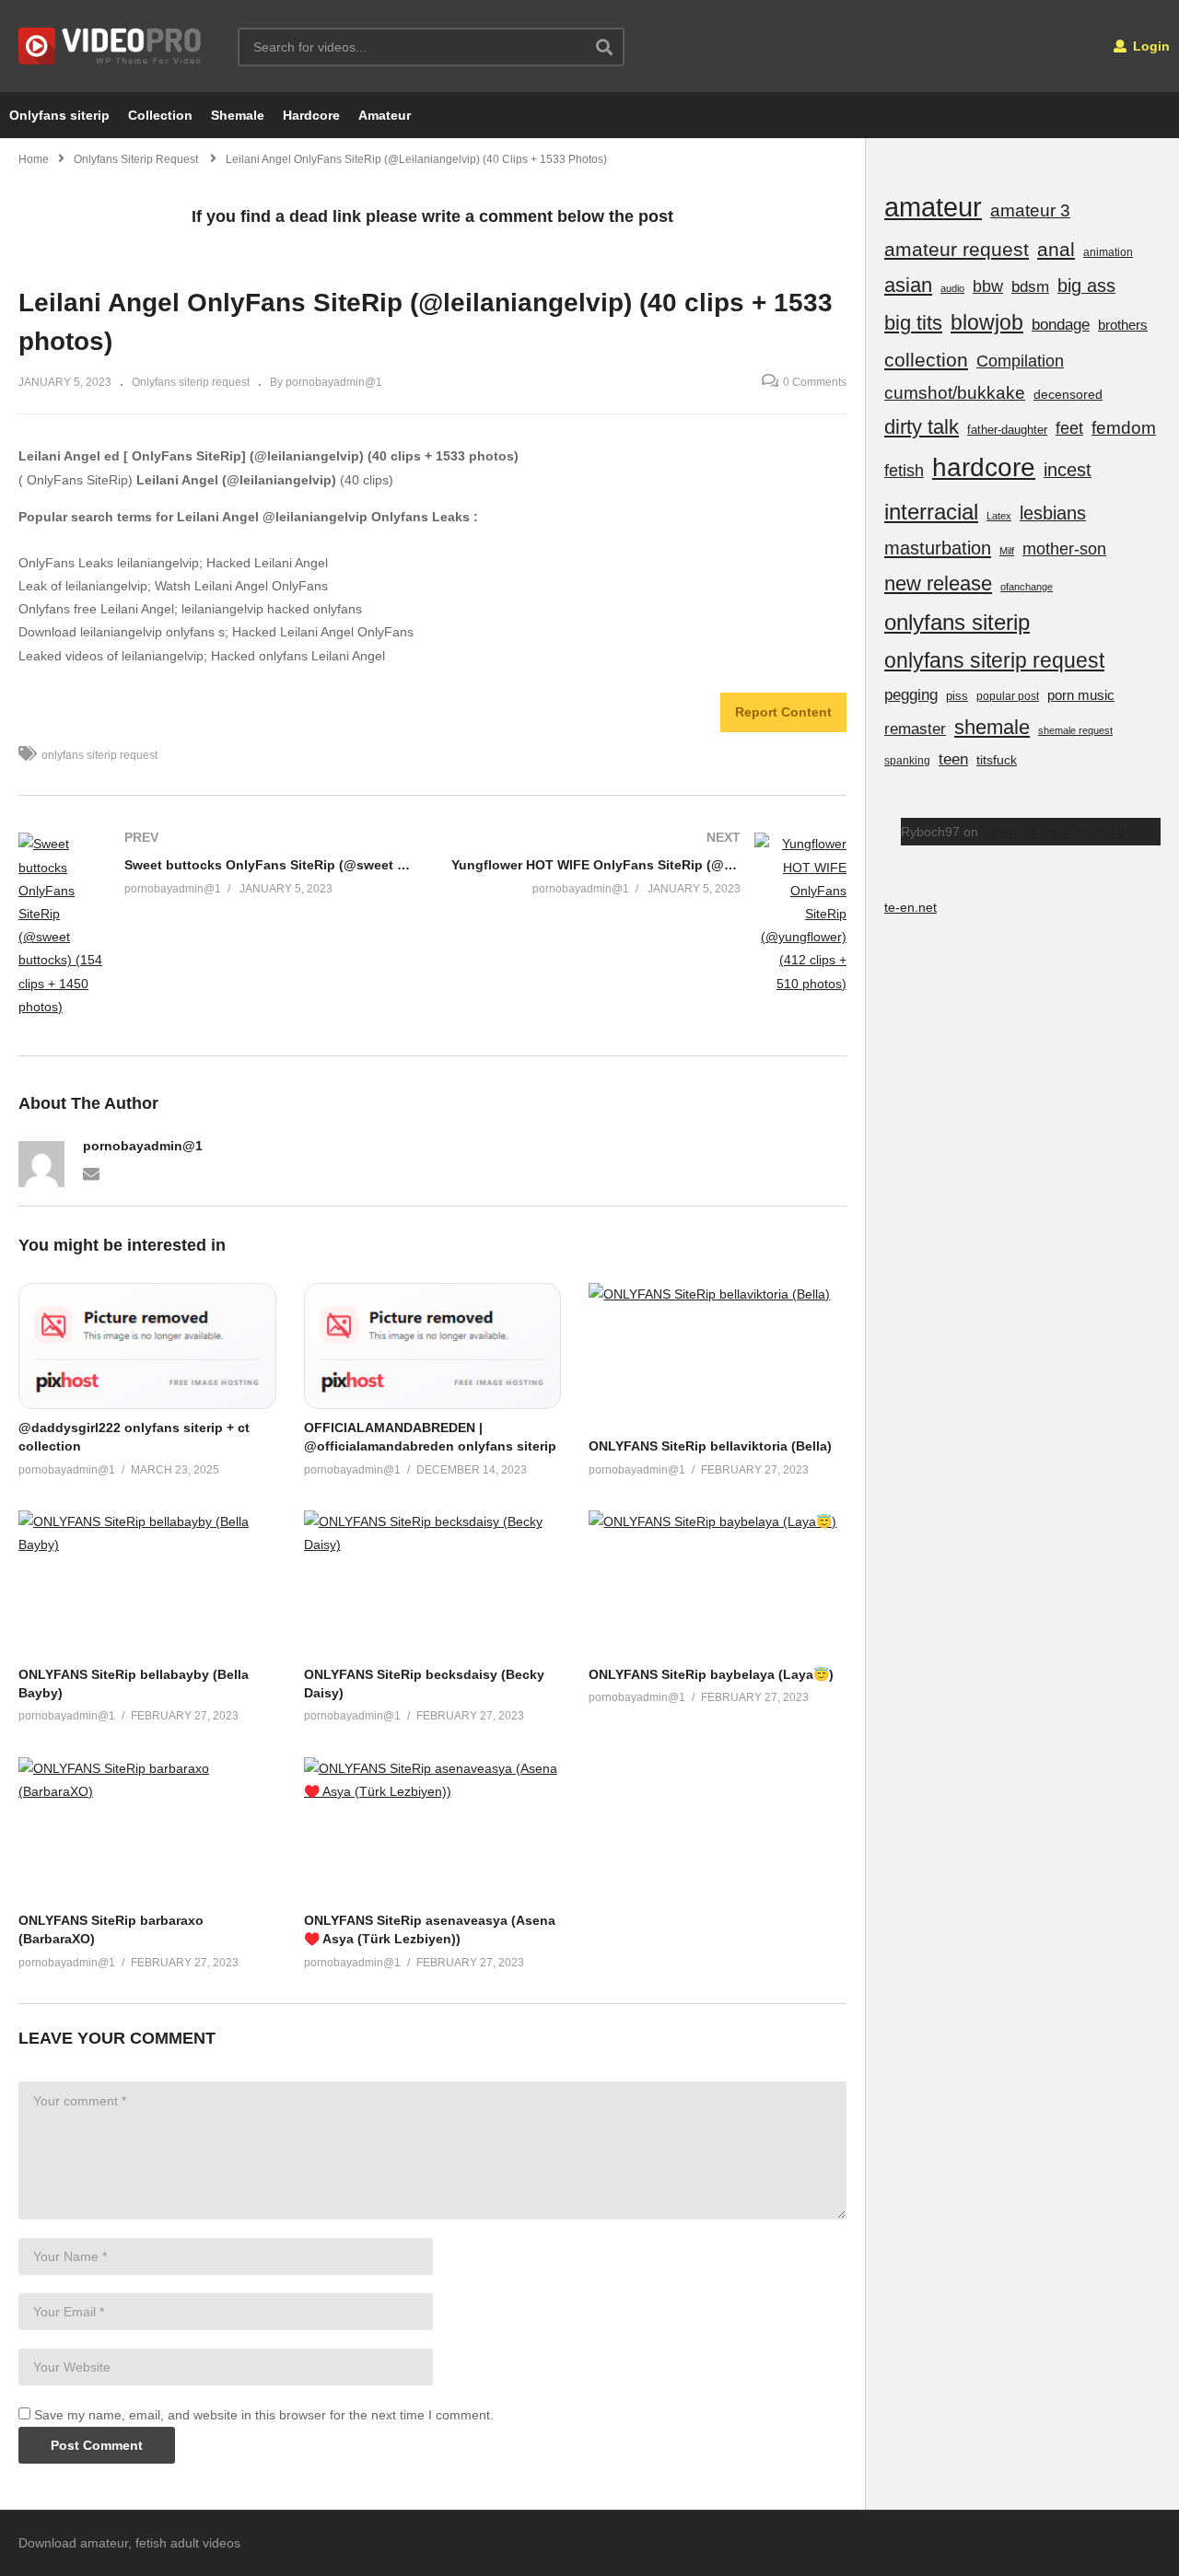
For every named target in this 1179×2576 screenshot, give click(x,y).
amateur (933, 207)
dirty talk (922, 427)
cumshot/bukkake (955, 393)
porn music (1081, 695)
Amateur (385, 115)
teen (953, 759)
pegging (911, 694)
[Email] (91, 1172)
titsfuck (997, 760)
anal (1056, 249)
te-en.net (911, 907)
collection (926, 360)
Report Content (783, 712)
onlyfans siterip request (99, 755)
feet (1069, 428)
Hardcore (311, 115)
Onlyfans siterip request (191, 382)
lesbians (1053, 513)
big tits (913, 323)
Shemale (238, 115)
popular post (1008, 696)
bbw (988, 286)
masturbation (938, 548)
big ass (1086, 286)
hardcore (984, 467)
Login (1150, 46)
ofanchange (1027, 587)
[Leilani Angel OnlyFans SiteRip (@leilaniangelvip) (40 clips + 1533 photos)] (147, 1346)
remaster (915, 729)
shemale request (1075, 730)
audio (952, 288)
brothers (1123, 325)
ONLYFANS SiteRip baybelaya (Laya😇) (711, 1674)
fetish (904, 471)
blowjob (987, 322)
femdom (1124, 428)
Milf (1007, 551)
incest (1068, 470)
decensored (1068, 394)
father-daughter (1007, 430)
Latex (999, 516)
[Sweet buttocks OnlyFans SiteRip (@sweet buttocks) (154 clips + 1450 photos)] (216, 926)
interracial (931, 512)
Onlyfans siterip (59, 115)
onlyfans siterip (957, 622)
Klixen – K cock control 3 (1053, 832)
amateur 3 (1030, 210)
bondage (1061, 325)
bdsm (1030, 287)
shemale (992, 727)
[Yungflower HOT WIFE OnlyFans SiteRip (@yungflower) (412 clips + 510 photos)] (649, 914)
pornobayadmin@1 (143, 1146)
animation (1108, 252)
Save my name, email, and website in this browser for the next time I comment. (264, 2415)
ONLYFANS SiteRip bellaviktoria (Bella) (710, 1446)
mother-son (1064, 548)
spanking (907, 761)
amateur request (957, 249)
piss (957, 696)
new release (938, 583)
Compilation (1020, 361)
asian (908, 285)
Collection (160, 115)
